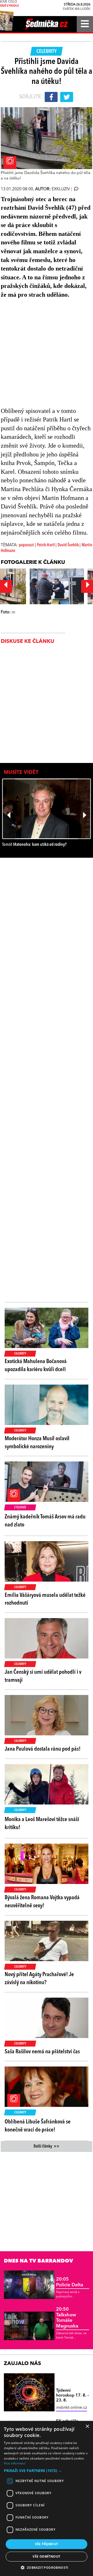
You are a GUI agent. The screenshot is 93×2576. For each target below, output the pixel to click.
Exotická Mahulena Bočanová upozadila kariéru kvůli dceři (36, 1366)
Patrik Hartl (46, 545)
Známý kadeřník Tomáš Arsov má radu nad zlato (45, 1521)
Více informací (15, 2463)
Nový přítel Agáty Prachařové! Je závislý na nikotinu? (39, 1979)
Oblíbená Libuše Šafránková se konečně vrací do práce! (38, 2126)
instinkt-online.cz (72, 2408)
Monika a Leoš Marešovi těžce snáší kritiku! (42, 1824)
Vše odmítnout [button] (46, 2556)
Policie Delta (70, 2282)
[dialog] (47, 2498)
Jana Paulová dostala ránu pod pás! (43, 1749)
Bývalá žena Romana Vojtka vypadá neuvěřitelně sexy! (42, 1902)
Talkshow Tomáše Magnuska (67, 2318)
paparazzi (26, 545)
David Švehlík (69, 545)
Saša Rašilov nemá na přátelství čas (42, 2052)
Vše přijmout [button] (47, 2544)
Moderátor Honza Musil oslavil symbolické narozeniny (37, 1443)
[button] (47, 2471)
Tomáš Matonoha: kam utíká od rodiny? (34, 845)
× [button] (87, 2426)
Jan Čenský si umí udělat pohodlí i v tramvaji (43, 1676)
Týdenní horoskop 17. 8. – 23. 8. (72, 2396)
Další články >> (47, 2146)
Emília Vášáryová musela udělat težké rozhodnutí (45, 1599)
